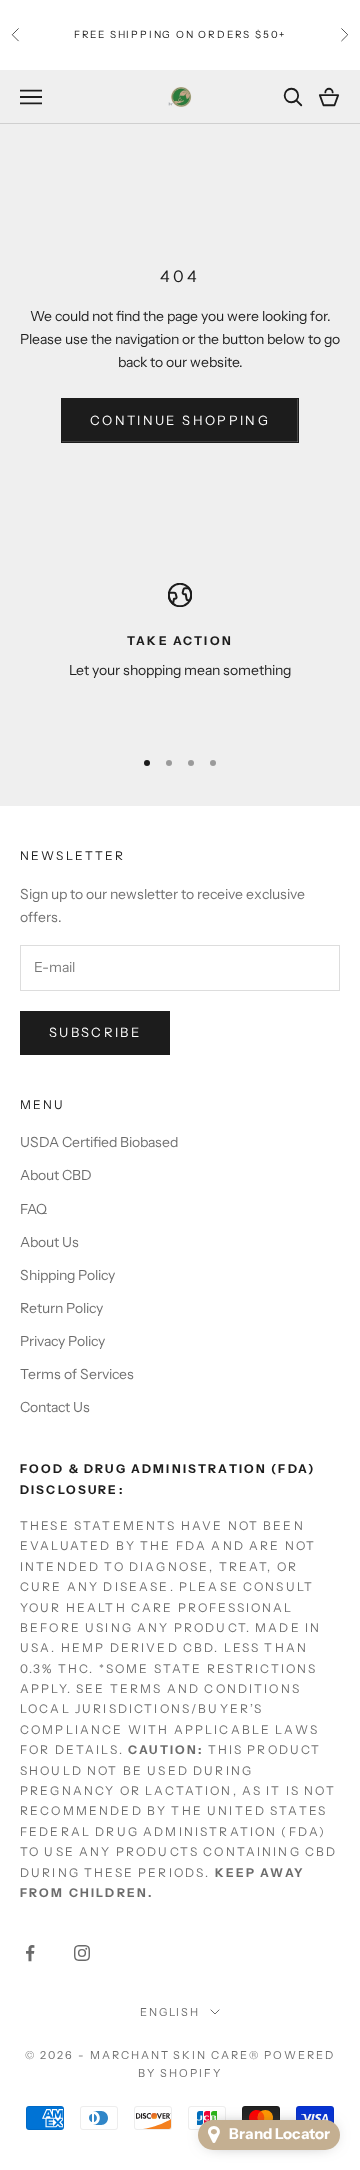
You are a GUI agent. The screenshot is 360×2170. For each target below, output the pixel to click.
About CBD (56, 1175)
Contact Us (55, 1407)
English (170, 2012)
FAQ (33, 1209)
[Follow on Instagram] (82, 1953)
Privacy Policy (62, 1341)
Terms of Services (77, 1374)
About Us (49, 1242)
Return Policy (61, 1308)
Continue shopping (180, 420)
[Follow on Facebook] (30, 1953)
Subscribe (95, 1032)
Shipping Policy (67, 1275)
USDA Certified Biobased (99, 1142)
